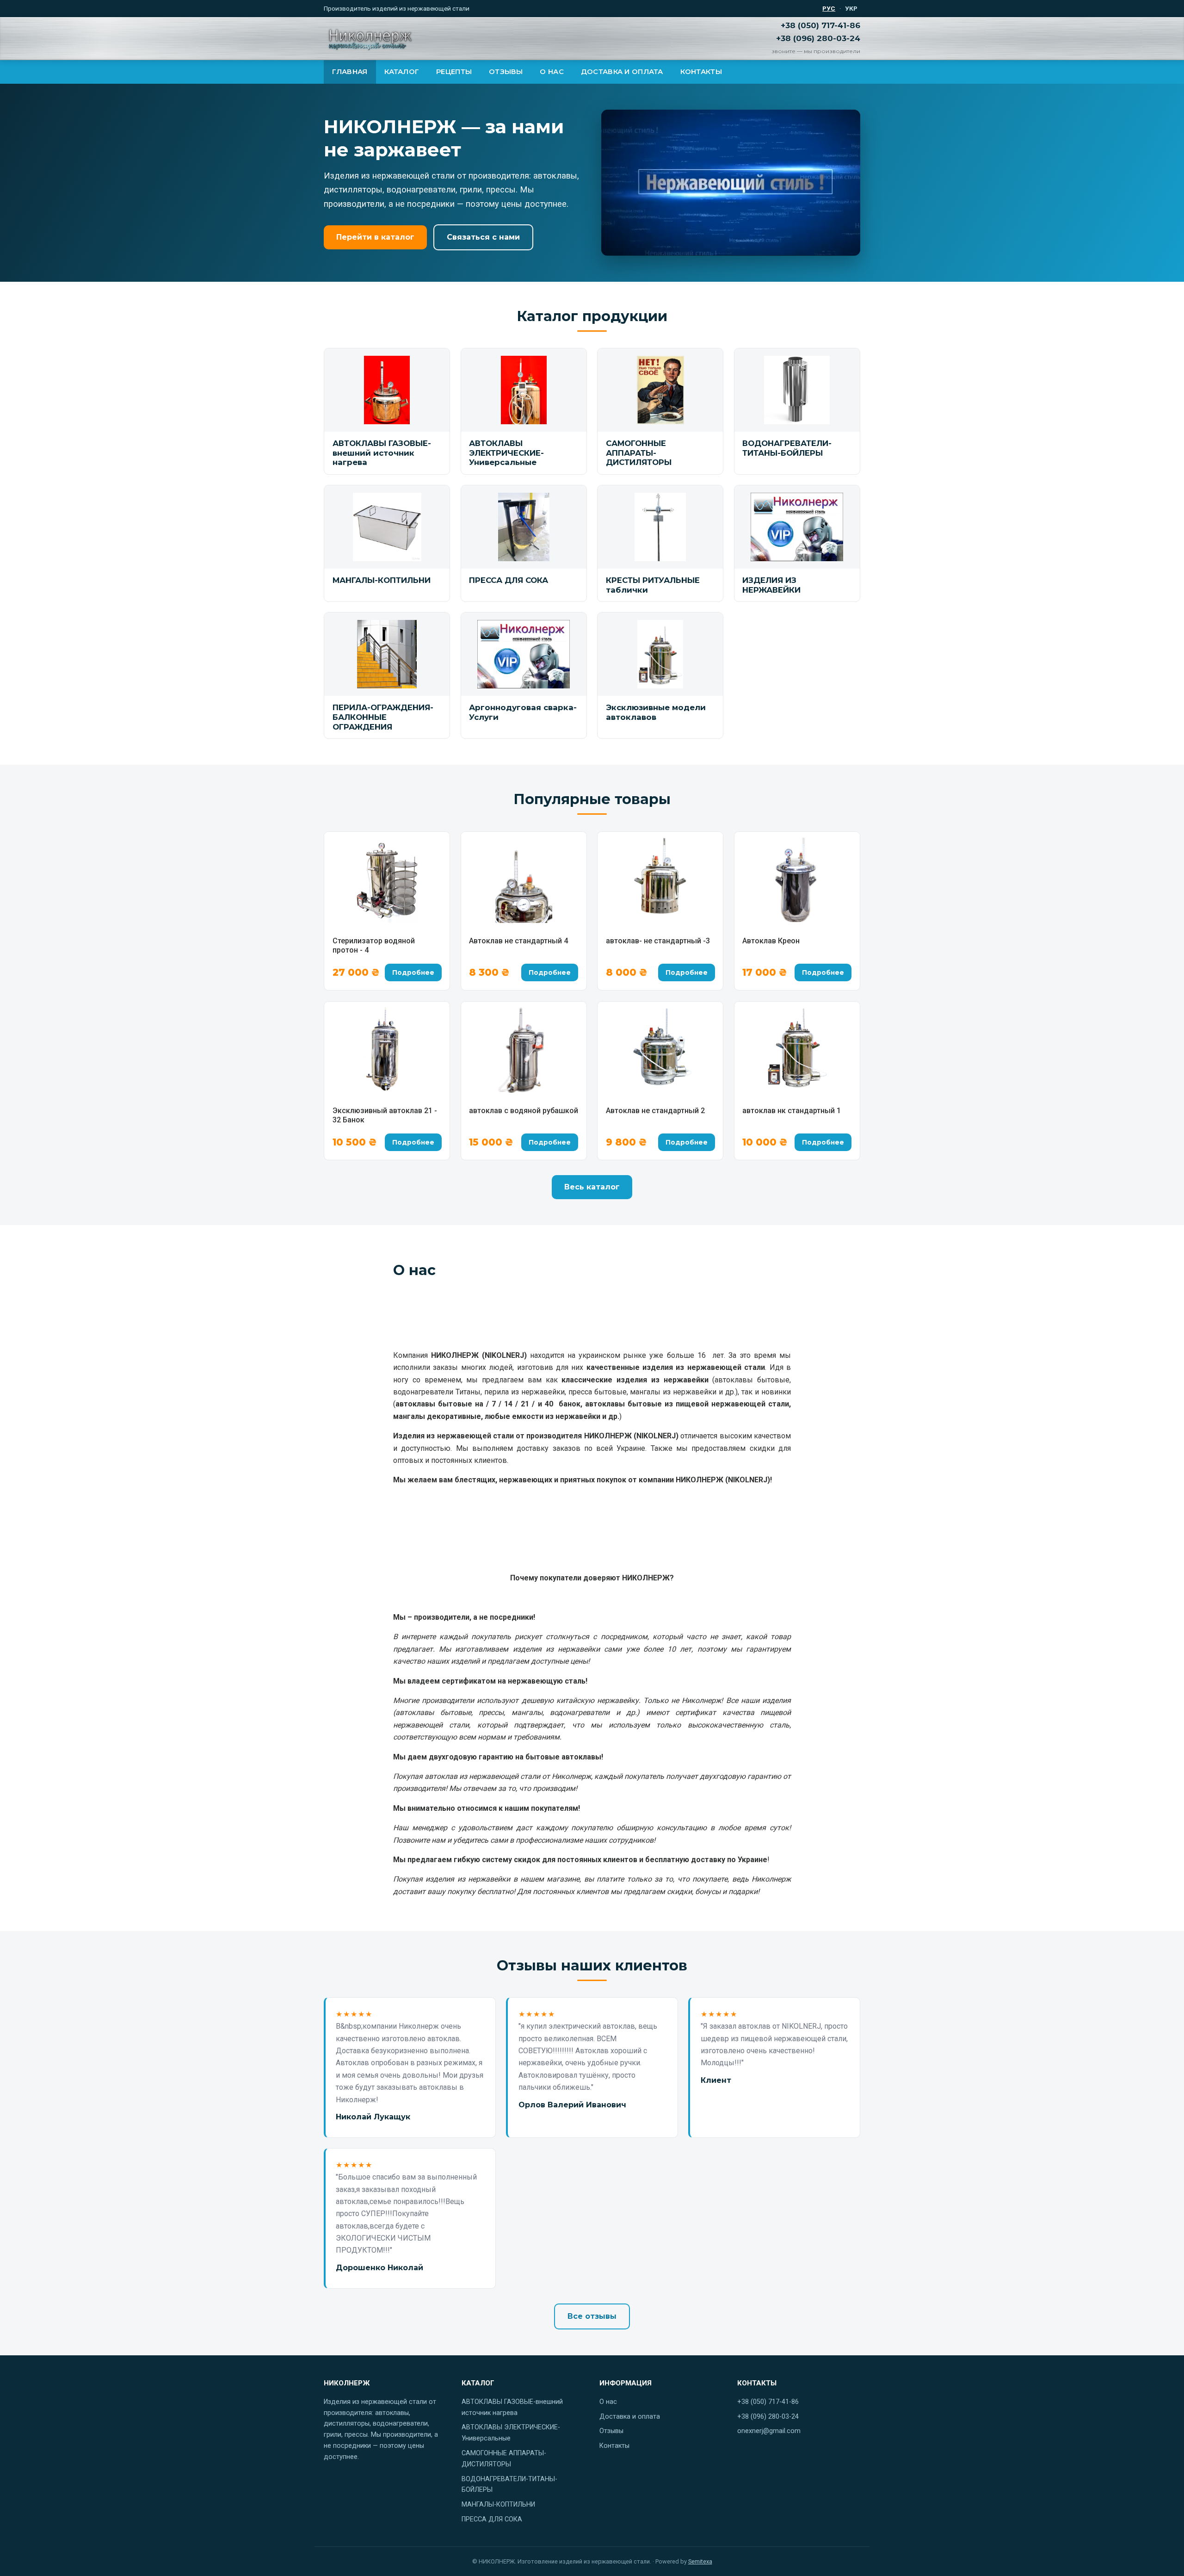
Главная (350, 72)
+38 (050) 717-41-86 (820, 25)
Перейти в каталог (375, 237)
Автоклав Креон (771, 941)
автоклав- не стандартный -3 (658, 941)
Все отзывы (592, 2316)
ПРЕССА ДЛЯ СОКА (492, 2519)
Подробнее (413, 972)
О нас (552, 72)
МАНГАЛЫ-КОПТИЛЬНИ (498, 2505)
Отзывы (506, 72)
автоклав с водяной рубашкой (524, 1111)
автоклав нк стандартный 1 (792, 1111)
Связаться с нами (483, 237)
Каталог (402, 72)
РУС (829, 8)
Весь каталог (592, 1187)
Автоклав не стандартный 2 (655, 1111)
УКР (851, 8)
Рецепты (454, 72)
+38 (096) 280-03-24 (818, 38)
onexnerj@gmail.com (769, 2431)
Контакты (701, 72)
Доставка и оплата (622, 72)
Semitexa (700, 2561)
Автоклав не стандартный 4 (518, 941)
